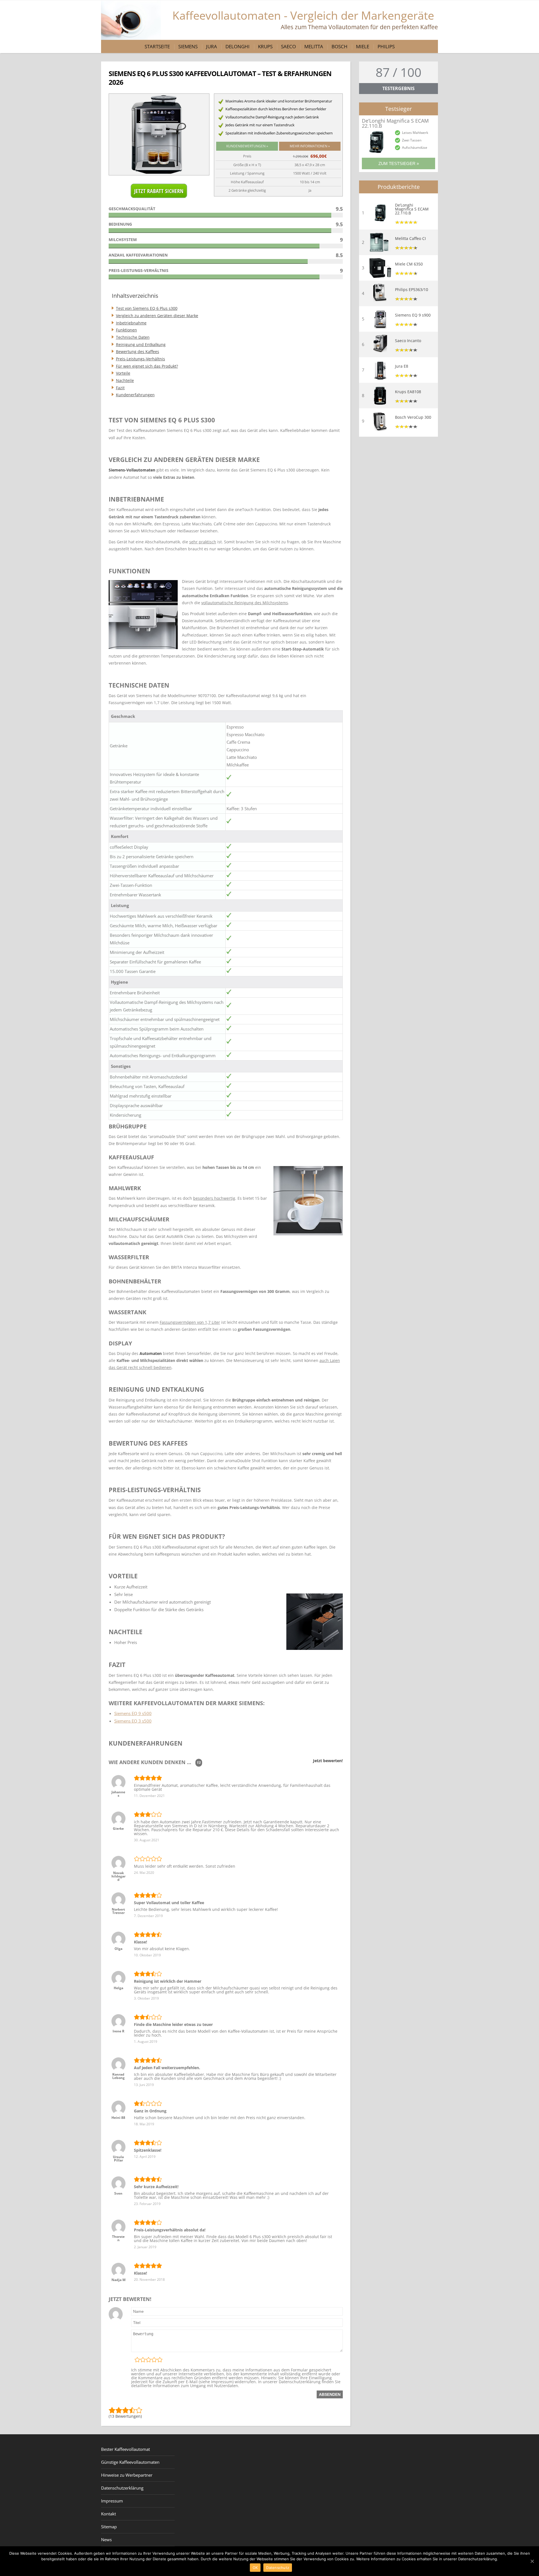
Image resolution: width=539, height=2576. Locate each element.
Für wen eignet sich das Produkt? (147, 366)
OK (255, 2568)
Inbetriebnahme (131, 323)
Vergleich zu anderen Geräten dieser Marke (157, 316)
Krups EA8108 (408, 392)
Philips (386, 46)
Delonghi (237, 46)
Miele (363, 46)
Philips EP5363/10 (412, 290)
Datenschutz (278, 2568)
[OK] (532, 2561)
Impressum (112, 2501)
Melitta (314, 46)
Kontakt (109, 2514)
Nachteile (125, 380)
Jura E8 (402, 366)
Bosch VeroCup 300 (413, 417)
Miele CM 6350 (409, 264)
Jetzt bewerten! (328, 1761)
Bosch (340, 46)
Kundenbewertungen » (247, 146)
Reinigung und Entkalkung (141, 344)
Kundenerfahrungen (135, 395)
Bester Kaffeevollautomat (125, 2449)
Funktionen (126, 330)
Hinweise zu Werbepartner (127, 2475)
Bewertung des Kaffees (138, 352)
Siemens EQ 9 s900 (413, 315)
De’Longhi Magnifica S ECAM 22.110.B (412, 209)
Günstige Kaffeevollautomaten (130, 2462)
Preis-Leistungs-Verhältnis (141, 359)
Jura (212, 46)
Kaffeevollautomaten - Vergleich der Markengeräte (305, 19)
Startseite (157, 46)
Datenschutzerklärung (122, 2488)
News (106, 2540)
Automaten (151, 1353)
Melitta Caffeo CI (410, 239)
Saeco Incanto (408, 341)
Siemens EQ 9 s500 (133, 1713)
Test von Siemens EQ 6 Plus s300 (147, 308)
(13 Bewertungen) (125, 2416)
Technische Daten (133, 337)
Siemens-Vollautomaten (132, 470)
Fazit (120, 388)
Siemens (188, 46)
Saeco (288, 46)
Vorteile (123, 373)
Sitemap (109, 2527)
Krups (265, 46)
